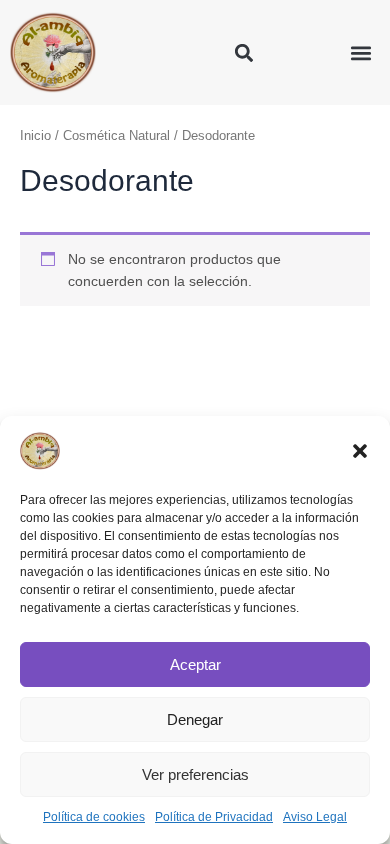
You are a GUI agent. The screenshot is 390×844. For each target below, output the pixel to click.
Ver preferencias (195, 774)
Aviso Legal (315, 817)
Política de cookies (94, 817)
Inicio (35, 136)
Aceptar (195, 664)
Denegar (195, 719)
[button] (360, 451)
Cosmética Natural (116, 136)
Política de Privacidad (214, 817)
